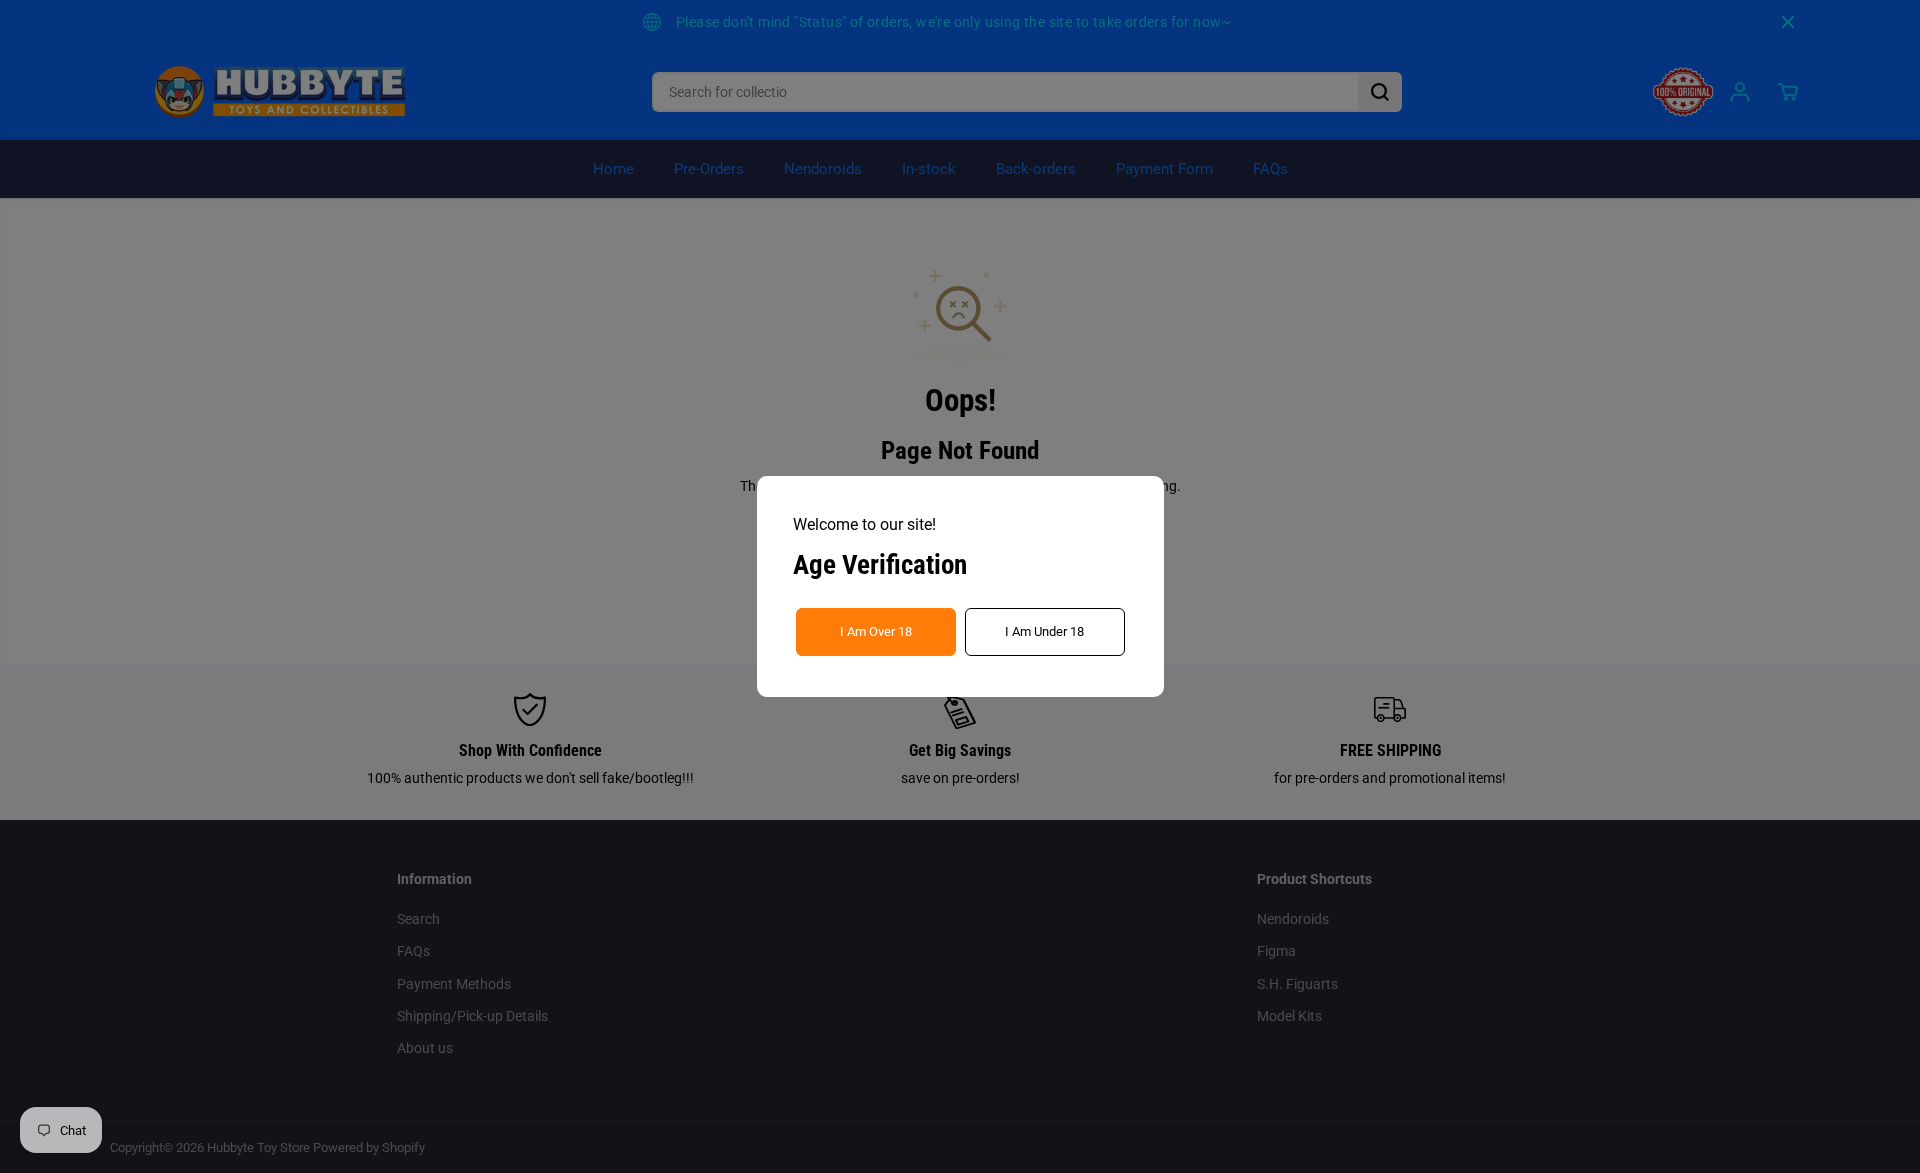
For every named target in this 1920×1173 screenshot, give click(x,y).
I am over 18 (876, 631)
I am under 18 (1044, 631)
